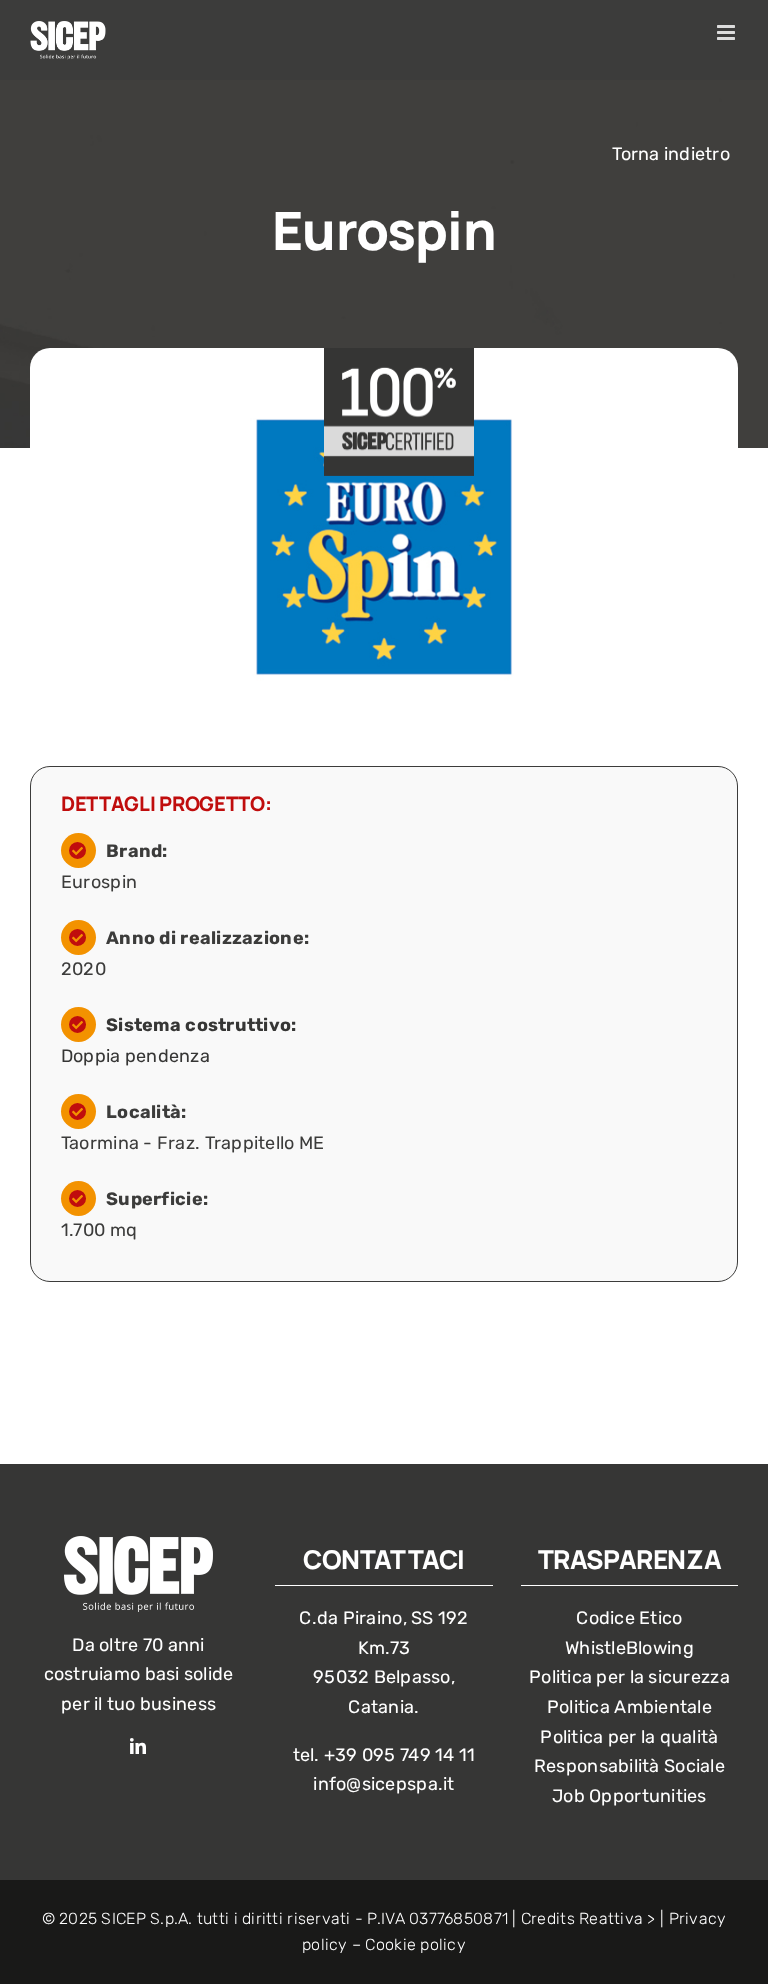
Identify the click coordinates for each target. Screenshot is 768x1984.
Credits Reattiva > (588, 1918)
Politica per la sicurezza (629, 1677)
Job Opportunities (629, 1796)
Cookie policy (415, 1944)
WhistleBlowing (629, 1648)
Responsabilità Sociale (629, 1766)
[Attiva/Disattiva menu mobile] (727, 32)
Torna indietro (671, 154)
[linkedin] (138, 1746)
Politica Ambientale (629, 1707)
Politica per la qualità (629, 1737)
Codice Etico (629, 1618)
